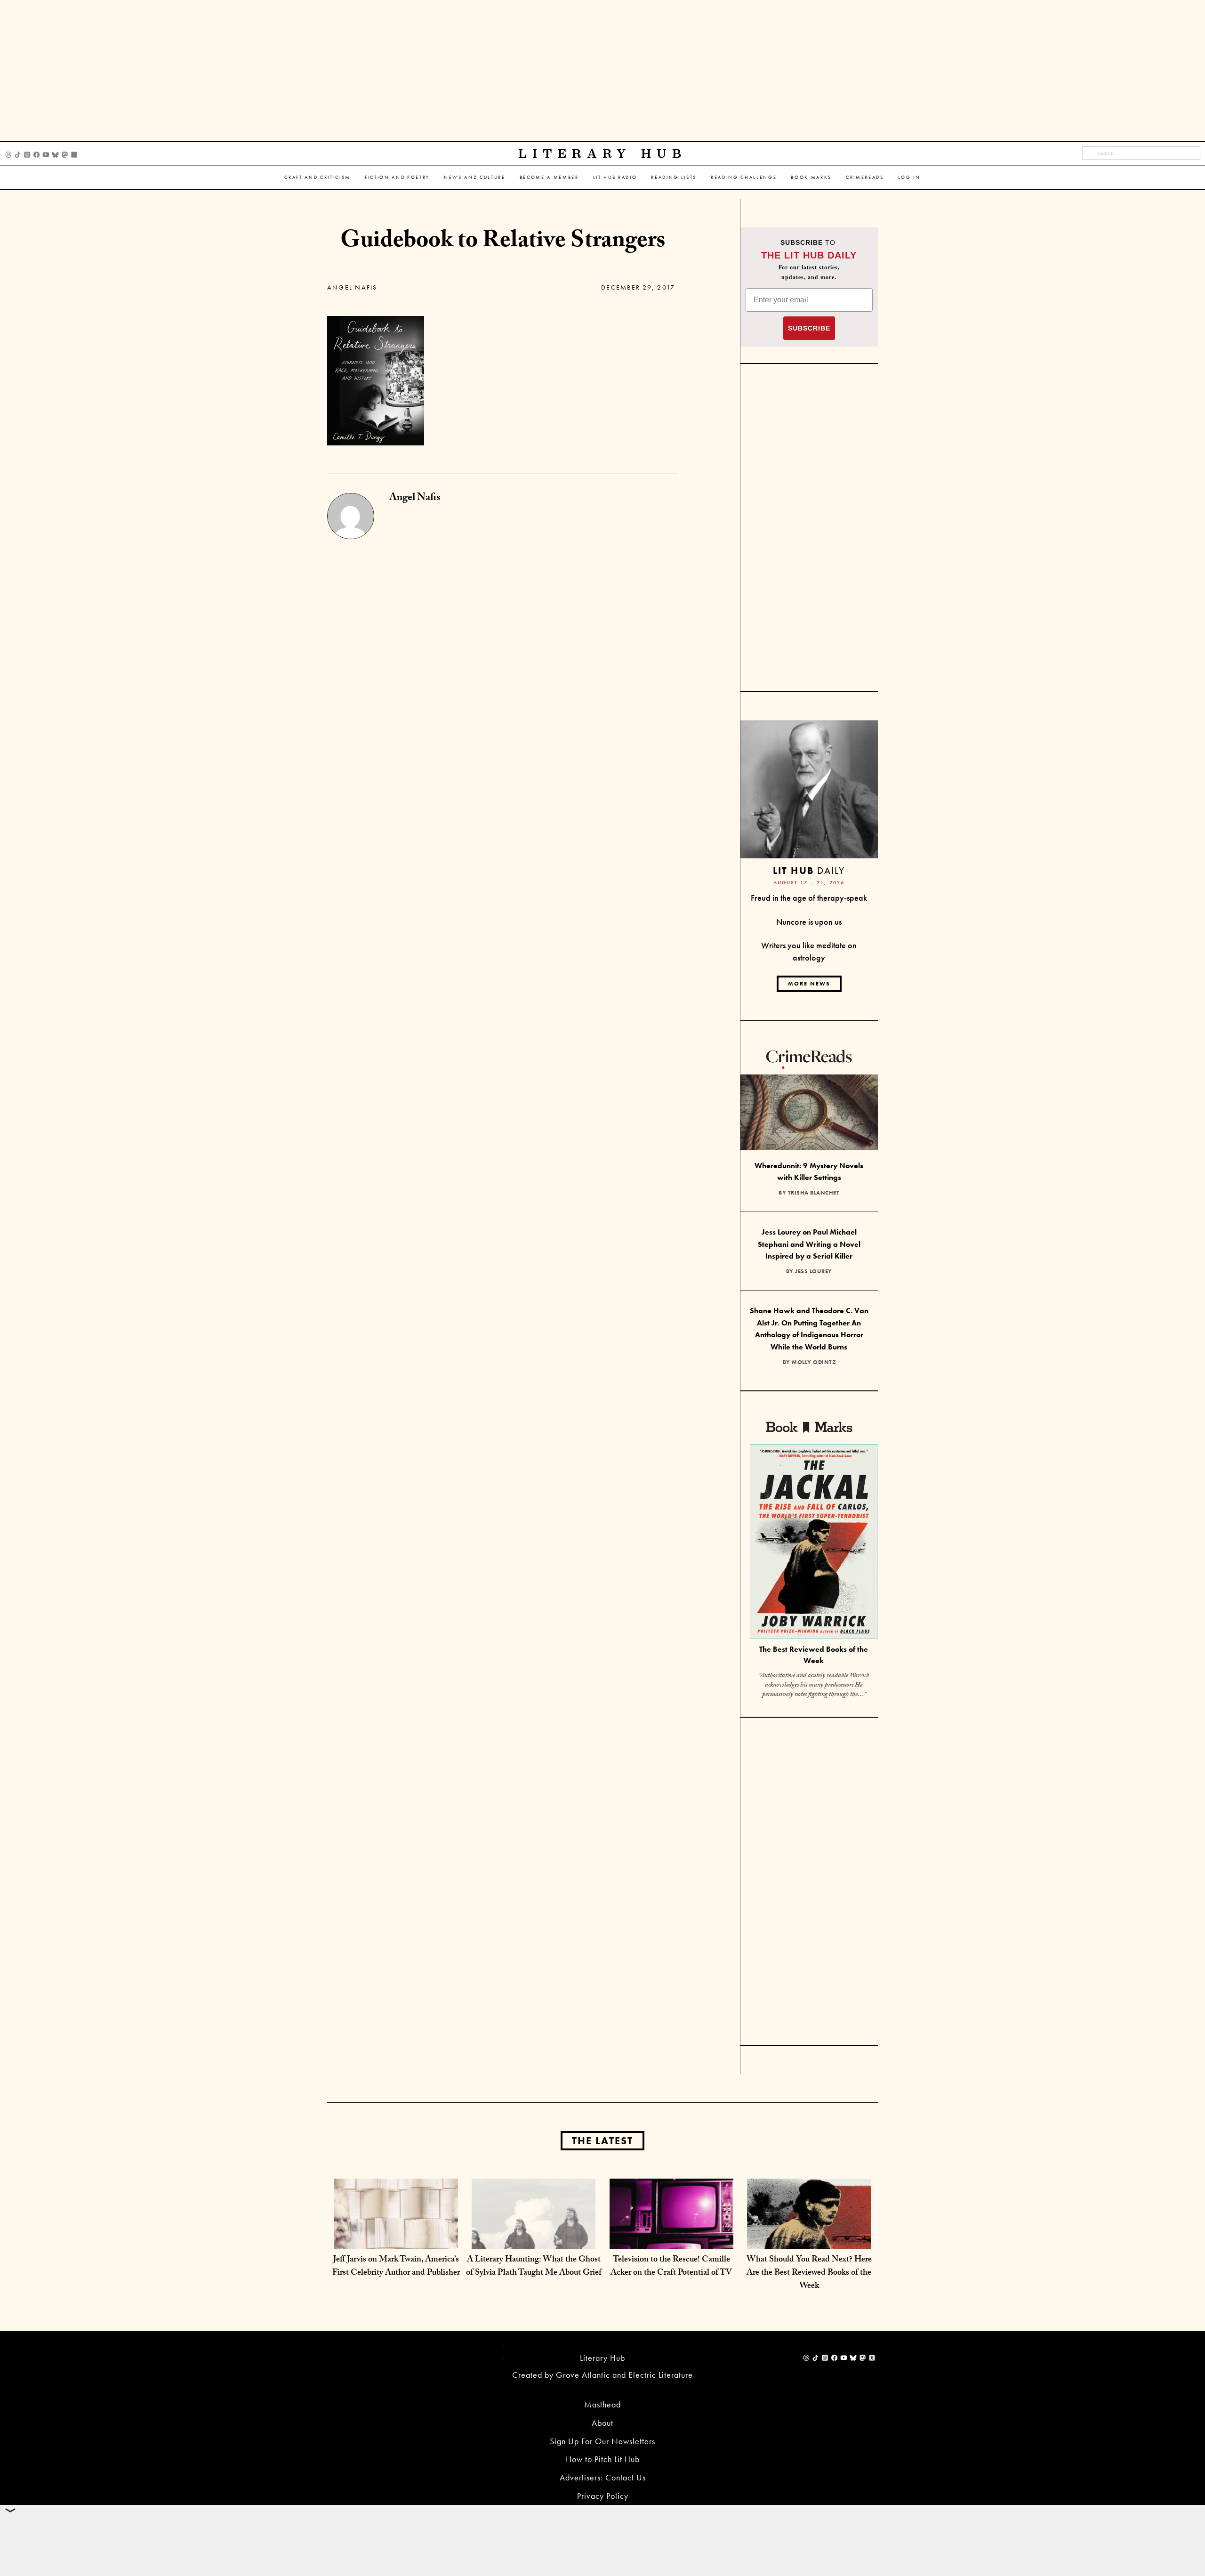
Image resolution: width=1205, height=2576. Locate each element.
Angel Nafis (352, 287)
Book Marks (811, 177)
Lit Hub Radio (615, 177)
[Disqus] (502, 657)
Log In (909, 177)
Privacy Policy (603, 2496)
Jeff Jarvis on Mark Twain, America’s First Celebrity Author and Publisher (396, 2267)
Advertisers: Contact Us (603, 2477)
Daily (809, 870)
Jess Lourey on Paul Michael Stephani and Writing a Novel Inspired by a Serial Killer (809, 1244)
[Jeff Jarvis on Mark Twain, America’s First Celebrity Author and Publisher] (396, 2240)
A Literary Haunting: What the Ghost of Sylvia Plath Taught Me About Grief (534, 2267)
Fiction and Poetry (397, 177)
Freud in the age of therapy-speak (809, 898)
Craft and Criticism (317, 177)
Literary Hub (603, 154)
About (602, 2423)
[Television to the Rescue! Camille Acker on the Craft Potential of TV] (671, 2240)
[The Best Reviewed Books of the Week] (814, 1543)
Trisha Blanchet (814, 1193)
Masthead (602, 2404)
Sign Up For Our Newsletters (602, 2441)
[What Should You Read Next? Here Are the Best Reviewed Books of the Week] (809, 2240)
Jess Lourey (814, 1271)
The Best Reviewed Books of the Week (814, 1655)
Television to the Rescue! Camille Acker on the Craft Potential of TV (671, 2267)
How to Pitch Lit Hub (603, 2459)
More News (809, 984)
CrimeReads (865, 177)
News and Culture (475, 177)
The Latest (602, 2141)
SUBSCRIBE (809, 328)
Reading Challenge (744, 177)
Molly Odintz (814, 1362)
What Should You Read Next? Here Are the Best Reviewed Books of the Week (809, 2273)
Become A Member (549, 177)
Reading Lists (674, 177)
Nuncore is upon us (809, 922)
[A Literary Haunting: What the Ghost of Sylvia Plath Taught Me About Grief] (534, 2240)
